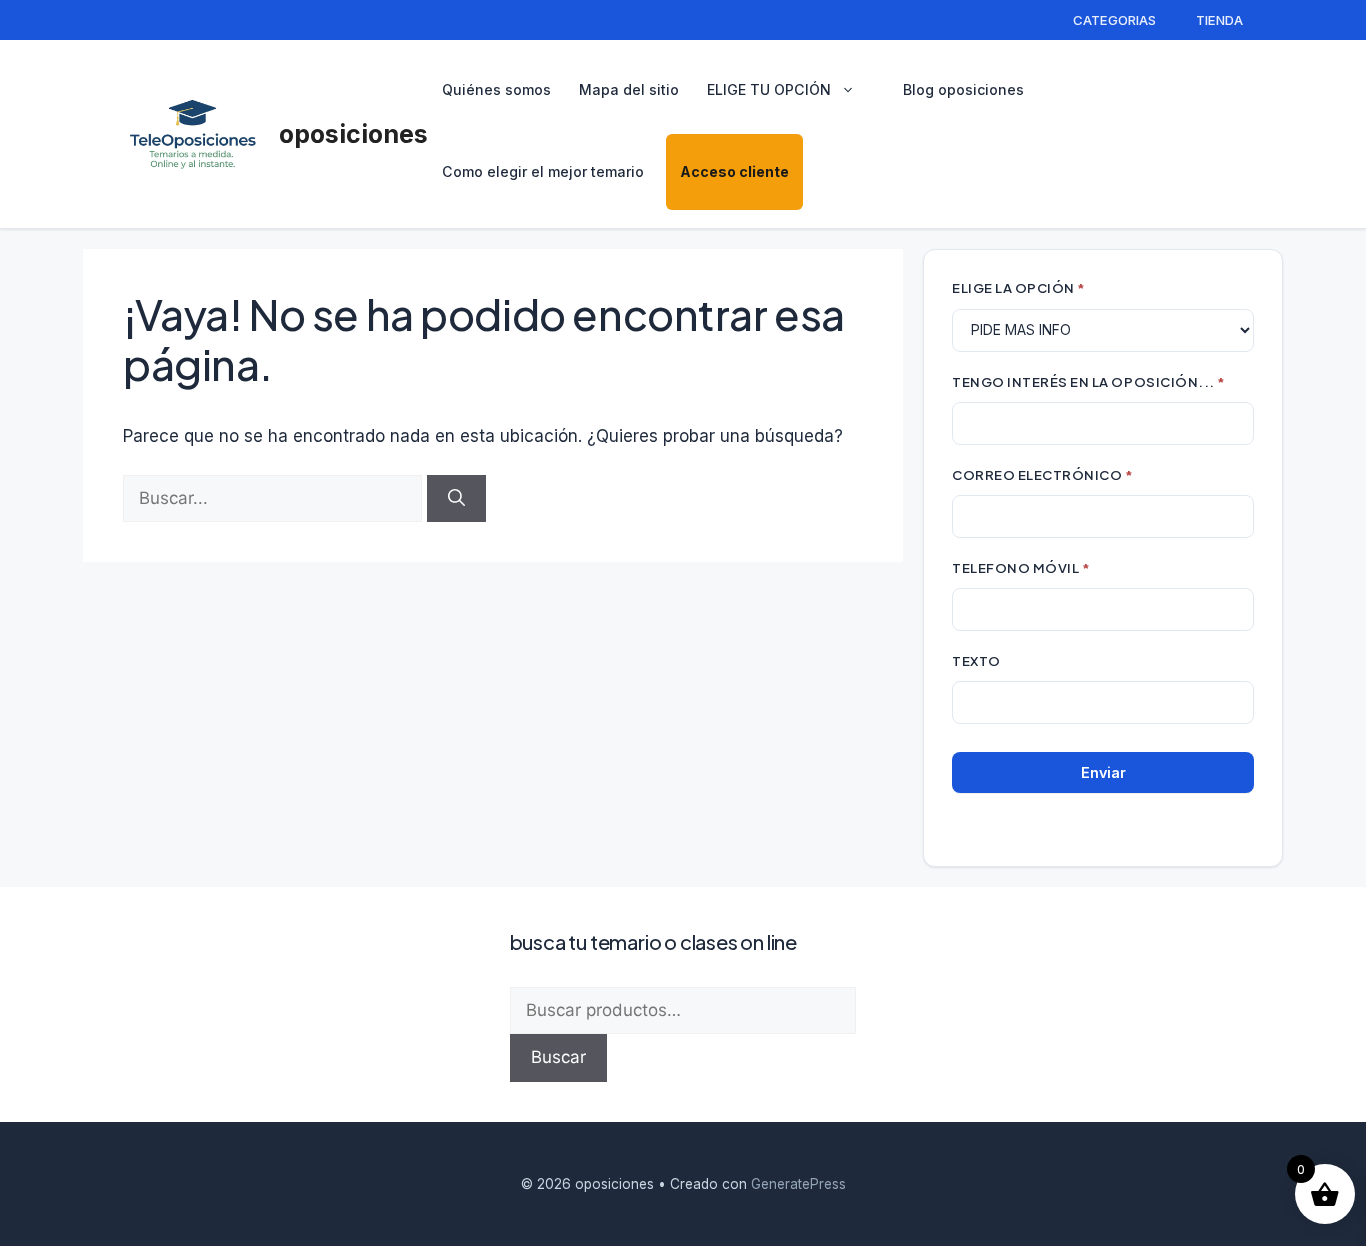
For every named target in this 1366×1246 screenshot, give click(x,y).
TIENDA (1219, 20)
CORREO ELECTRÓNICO (1043, 474)
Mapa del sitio (629, 89)
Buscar (558, 1057)
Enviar (1103, 772)
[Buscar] (456, 499)
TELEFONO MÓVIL (1021, 567)
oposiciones (353, 134)
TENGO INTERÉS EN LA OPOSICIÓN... (1089, 381)
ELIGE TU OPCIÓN (769, 89)
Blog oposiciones (963, 89)
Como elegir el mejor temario (543, 171)
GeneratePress (798, 1184)
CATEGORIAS (1114, 20)
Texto (976, 660)
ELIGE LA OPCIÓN (1019, 287)
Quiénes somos (496, 89)
